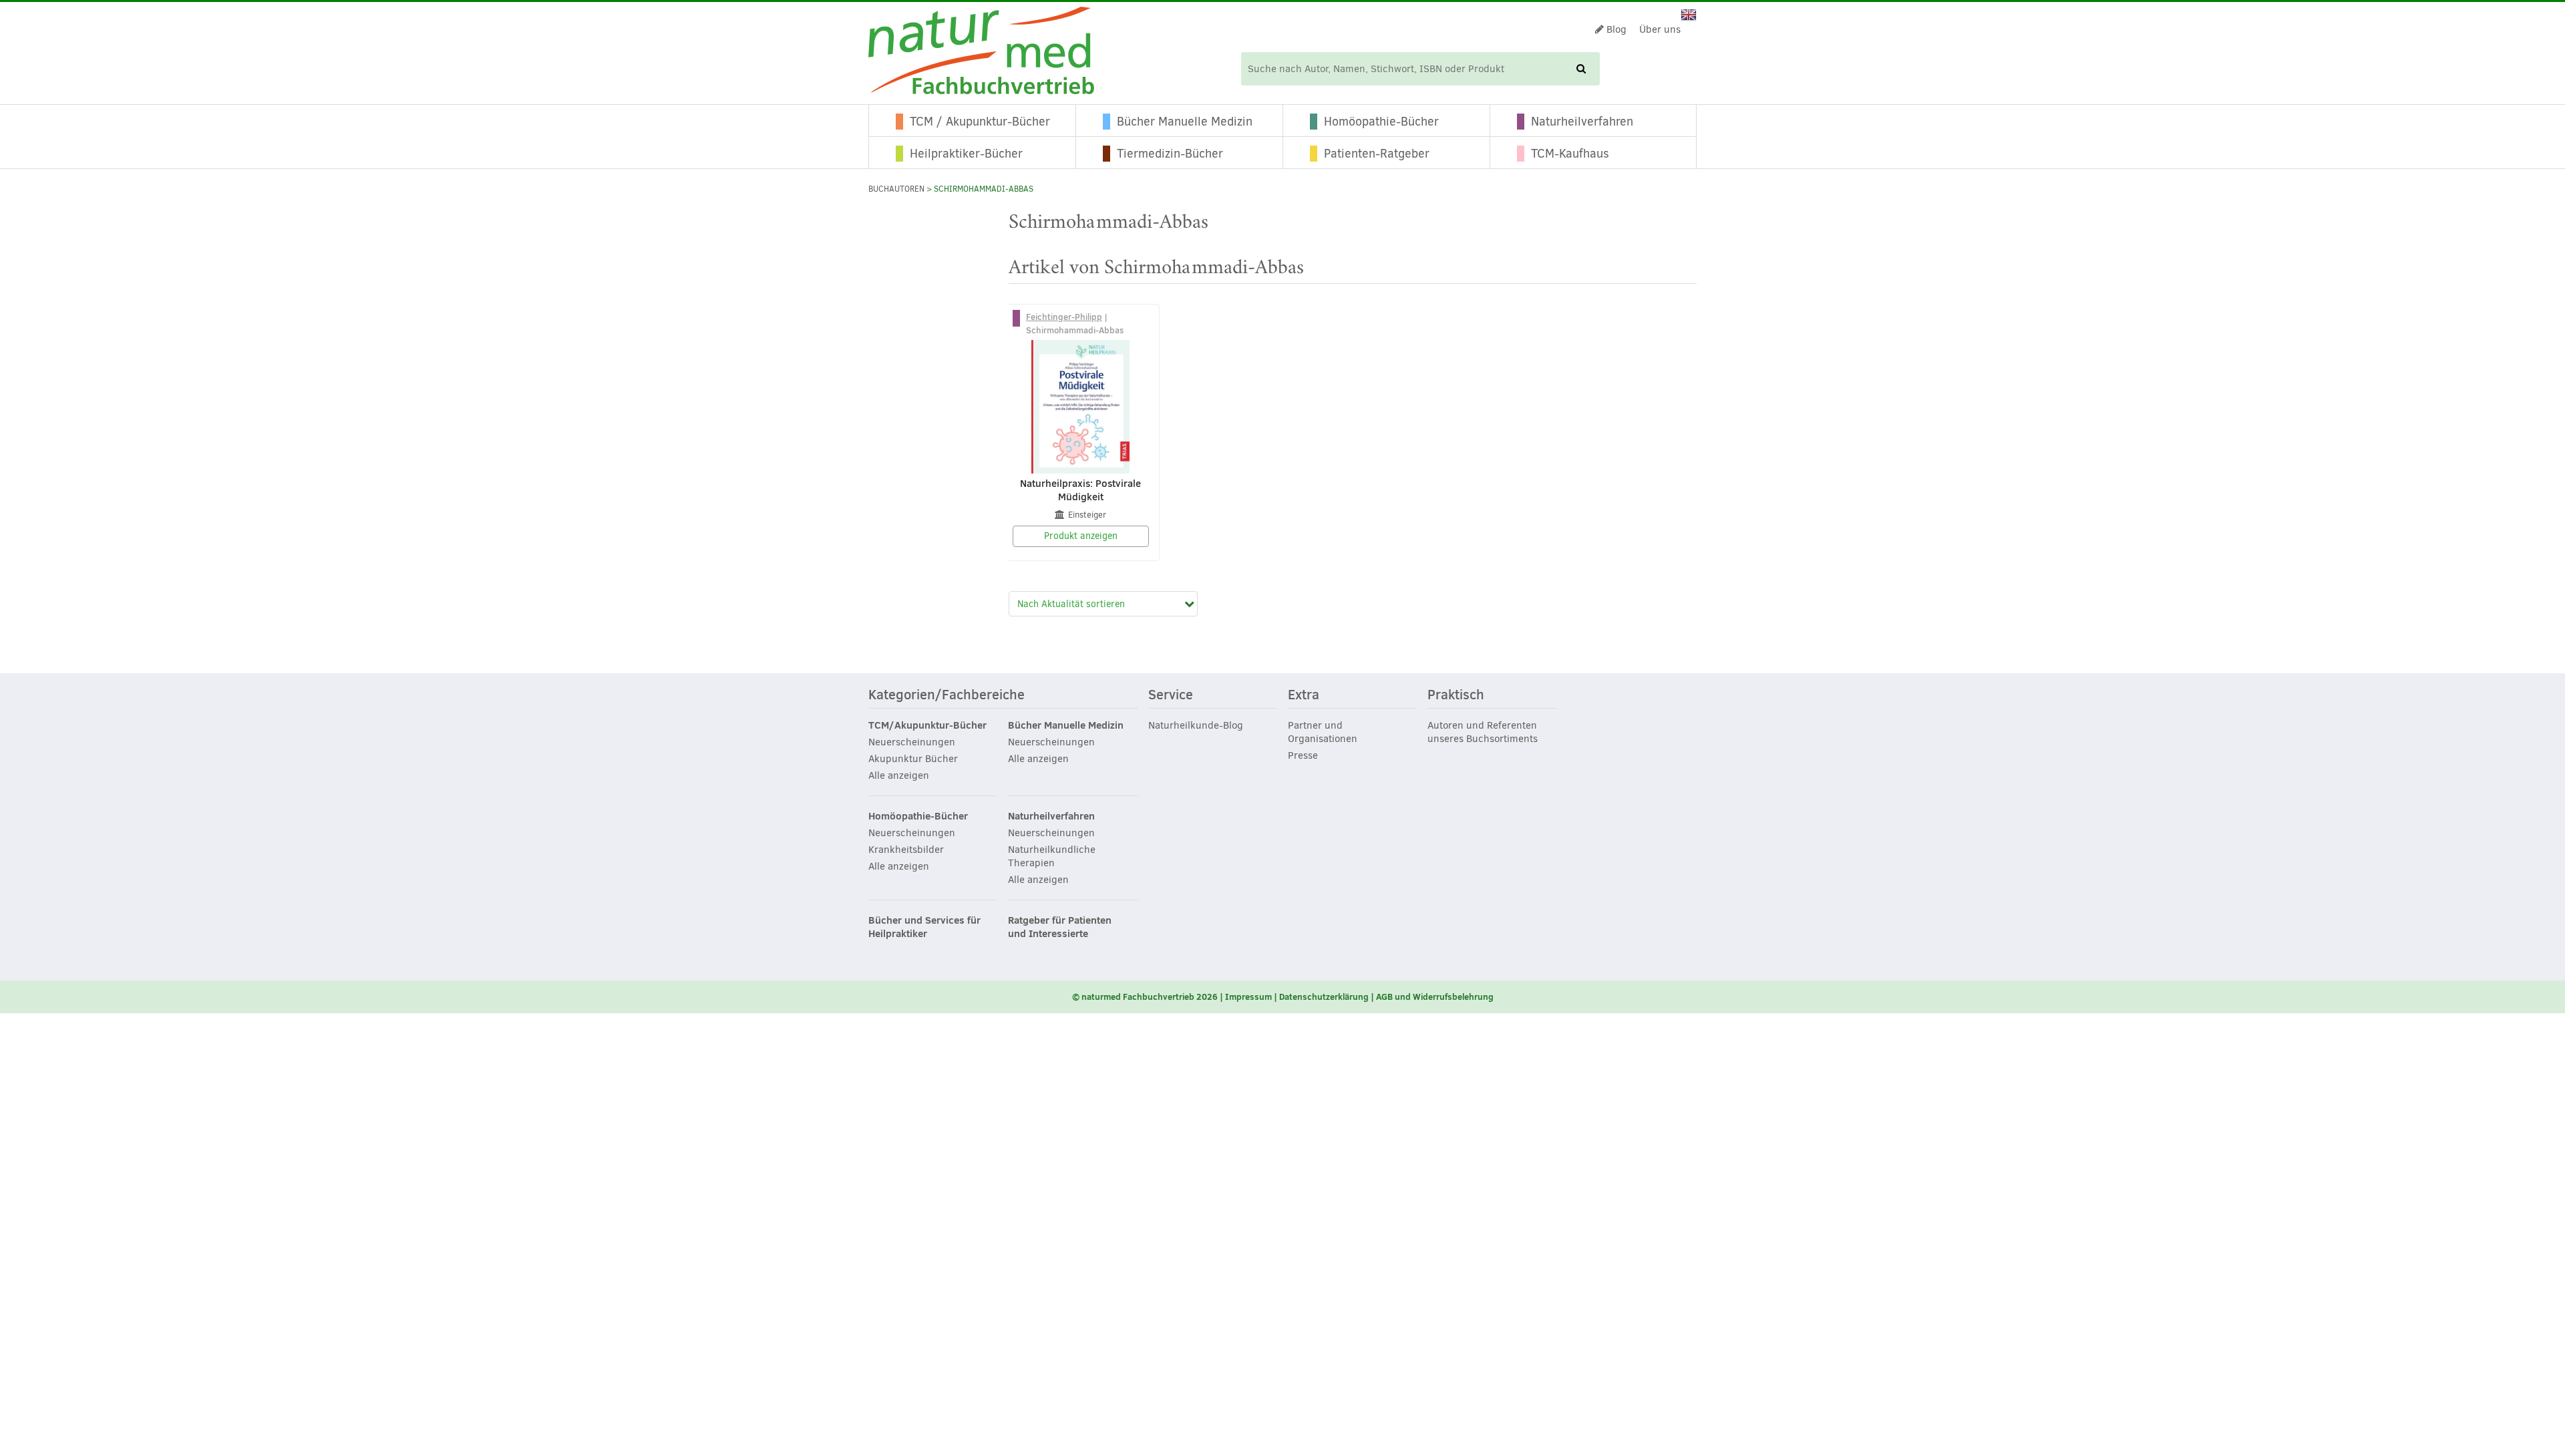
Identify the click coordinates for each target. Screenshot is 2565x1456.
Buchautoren (896, 189)
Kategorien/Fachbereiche (947, 695)
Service (1171, 695)
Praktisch (1456, 695)
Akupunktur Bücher (913, 759)
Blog (1615, 29)
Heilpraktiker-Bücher (966, 154)
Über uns (1660, 29)
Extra (1304, 695)
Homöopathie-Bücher (1381, 122)
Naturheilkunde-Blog (1196, 725)
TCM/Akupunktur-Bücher (927, 725)
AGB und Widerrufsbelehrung (1435, 996)
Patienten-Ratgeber (1377, 154)
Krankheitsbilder (906, 850)
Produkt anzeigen (1081, 536)
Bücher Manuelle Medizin (1185, 122)
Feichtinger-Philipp (1064, 317)
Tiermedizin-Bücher (1170, 154)
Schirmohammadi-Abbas (1075, 330)
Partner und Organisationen (1323, 732)
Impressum (1248, 996)
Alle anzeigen (899, 775)
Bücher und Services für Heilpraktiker (924, 927)
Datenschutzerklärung (1324, 996)
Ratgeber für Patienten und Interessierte (1060, 927)
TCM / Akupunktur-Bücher (980, 122)
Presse (1303, 755)
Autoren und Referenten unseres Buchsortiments (1483, 732)
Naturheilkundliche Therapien (1052, 856)
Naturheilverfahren (1582, 122)
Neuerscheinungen (912, 742)
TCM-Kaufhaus (1570, 154)
